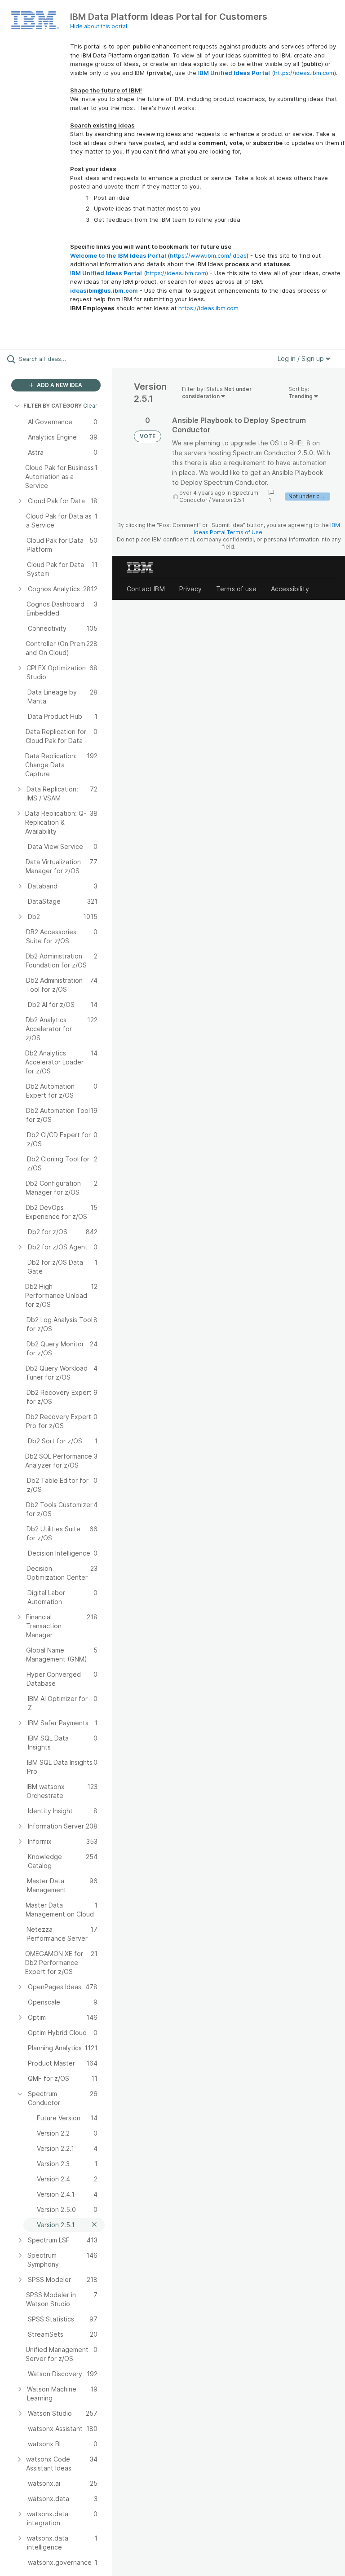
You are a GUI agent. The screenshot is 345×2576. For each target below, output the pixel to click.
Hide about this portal (99, 26)
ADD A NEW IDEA (59, 385)
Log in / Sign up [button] (302, 358)
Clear (90, 406)
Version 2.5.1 (228, 500)
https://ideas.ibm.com (304, 73)
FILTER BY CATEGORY (53, 406)
